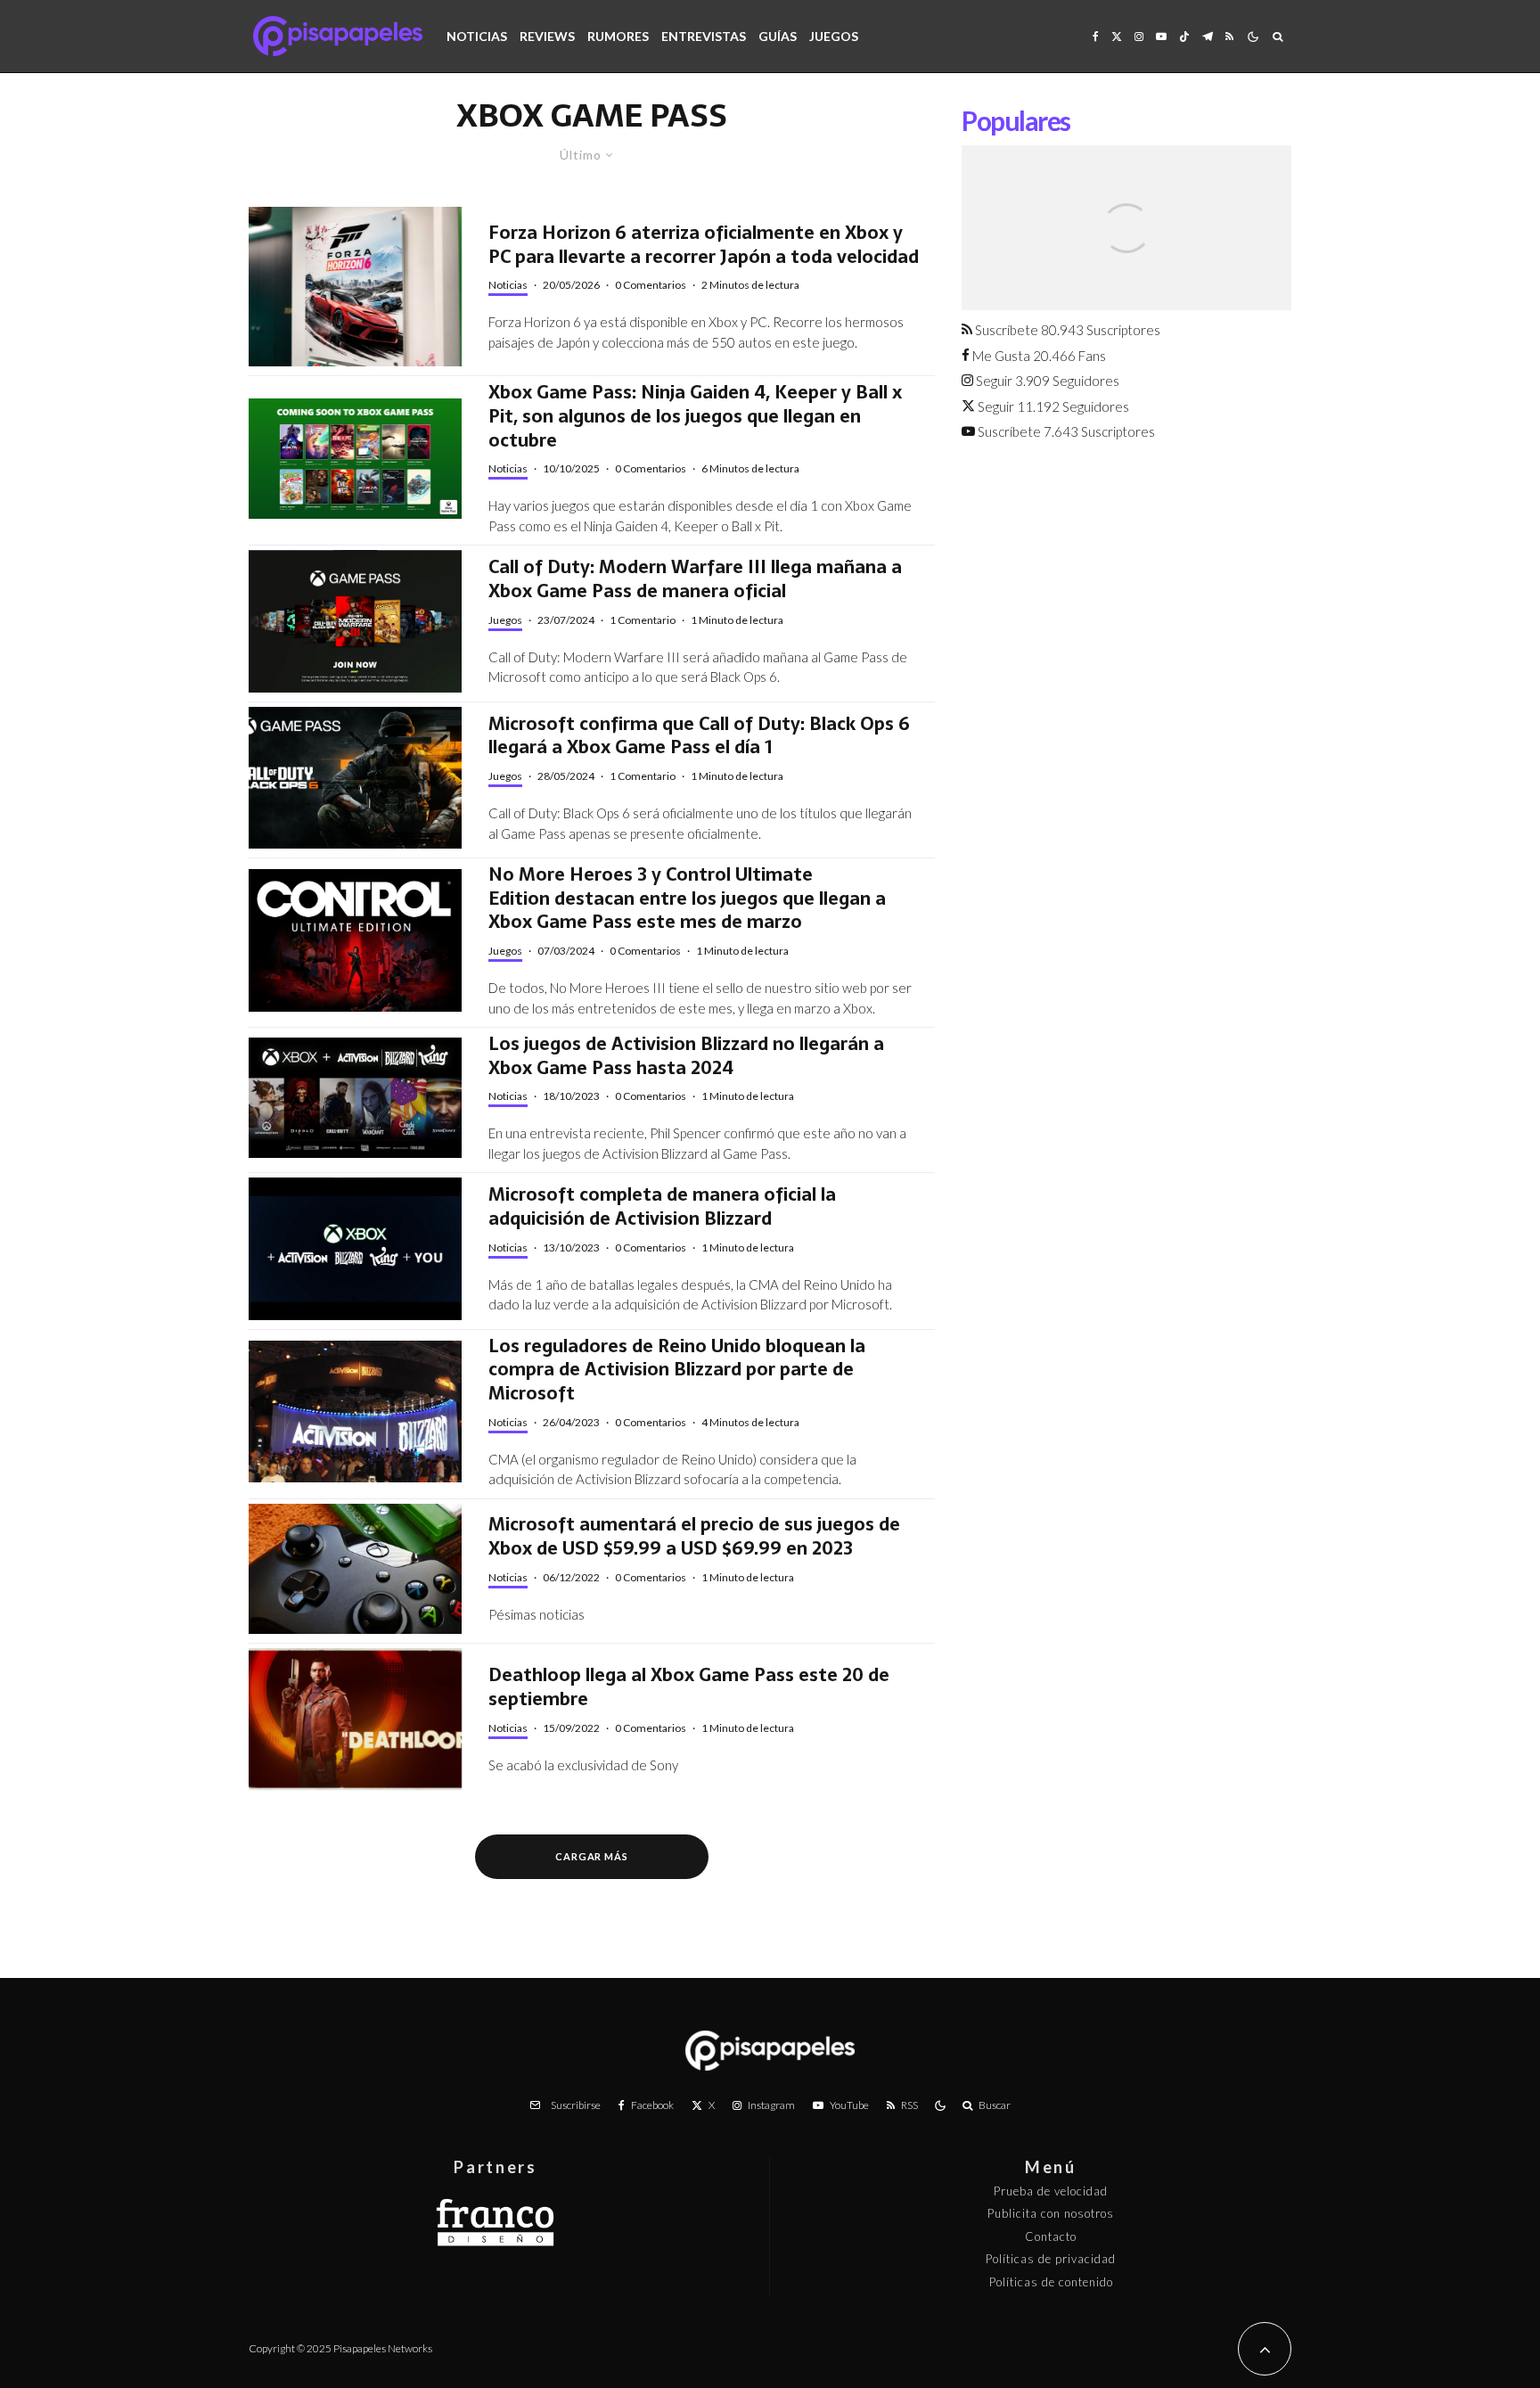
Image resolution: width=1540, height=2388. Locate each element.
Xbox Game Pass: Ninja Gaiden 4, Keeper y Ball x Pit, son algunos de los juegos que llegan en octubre (695, 416)
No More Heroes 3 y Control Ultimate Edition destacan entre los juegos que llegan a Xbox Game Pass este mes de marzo (687, 899)
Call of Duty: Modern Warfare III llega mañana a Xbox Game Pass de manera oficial (695, 579)
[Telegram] (1208, 36)
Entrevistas (704, 36)
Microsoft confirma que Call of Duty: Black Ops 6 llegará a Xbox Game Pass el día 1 (699, 736)
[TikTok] (1184, 36)
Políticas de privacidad (1051, 2259)
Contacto (1051, 2236)
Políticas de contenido (1051, 2282)
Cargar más (592, 1856)
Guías (778, 36)
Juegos (834, 36)
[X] (1117, 36)
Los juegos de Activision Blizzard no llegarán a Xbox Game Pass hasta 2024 (686, 1056)
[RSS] (1229, 36)
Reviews (547, 36)
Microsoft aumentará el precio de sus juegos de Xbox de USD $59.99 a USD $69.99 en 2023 (694, 1536)
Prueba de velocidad (1051, 2191)
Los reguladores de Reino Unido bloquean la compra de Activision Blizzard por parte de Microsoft (677, 1370)
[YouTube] (1161, 36)
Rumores (618, 36)
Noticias (477, 36)
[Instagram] (1139, 36)
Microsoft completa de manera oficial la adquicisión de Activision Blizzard (662, 1206)
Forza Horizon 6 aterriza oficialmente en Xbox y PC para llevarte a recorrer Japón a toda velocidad (704, 245)
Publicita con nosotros (1051, 2213)
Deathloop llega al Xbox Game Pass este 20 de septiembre (689, 1687)
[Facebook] (1096, 36)
